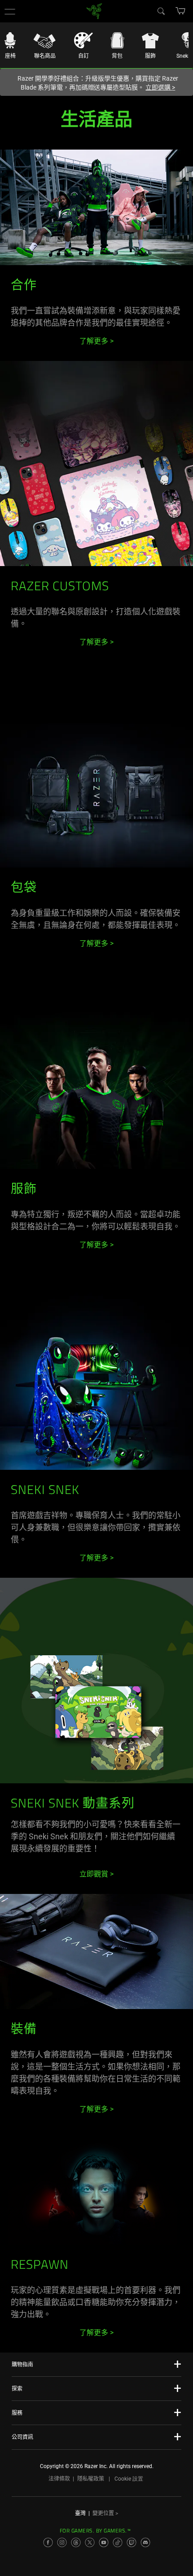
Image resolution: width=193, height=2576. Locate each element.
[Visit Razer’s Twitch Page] (132, 2542)
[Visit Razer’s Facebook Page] (48, 2542)
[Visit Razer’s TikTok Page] (118, 2542)
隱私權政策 (91, 2479)
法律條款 (59, 2479)
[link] (94, 11)
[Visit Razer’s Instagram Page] (62, 2542)
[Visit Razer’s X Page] (90, 2542)
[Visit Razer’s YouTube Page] (104, 2542)
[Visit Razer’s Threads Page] (76, 2542)
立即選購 (160, 87)
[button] (10, 11)
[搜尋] (161, 11)
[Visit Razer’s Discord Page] (145, 2542)
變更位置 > (105, 2513)
